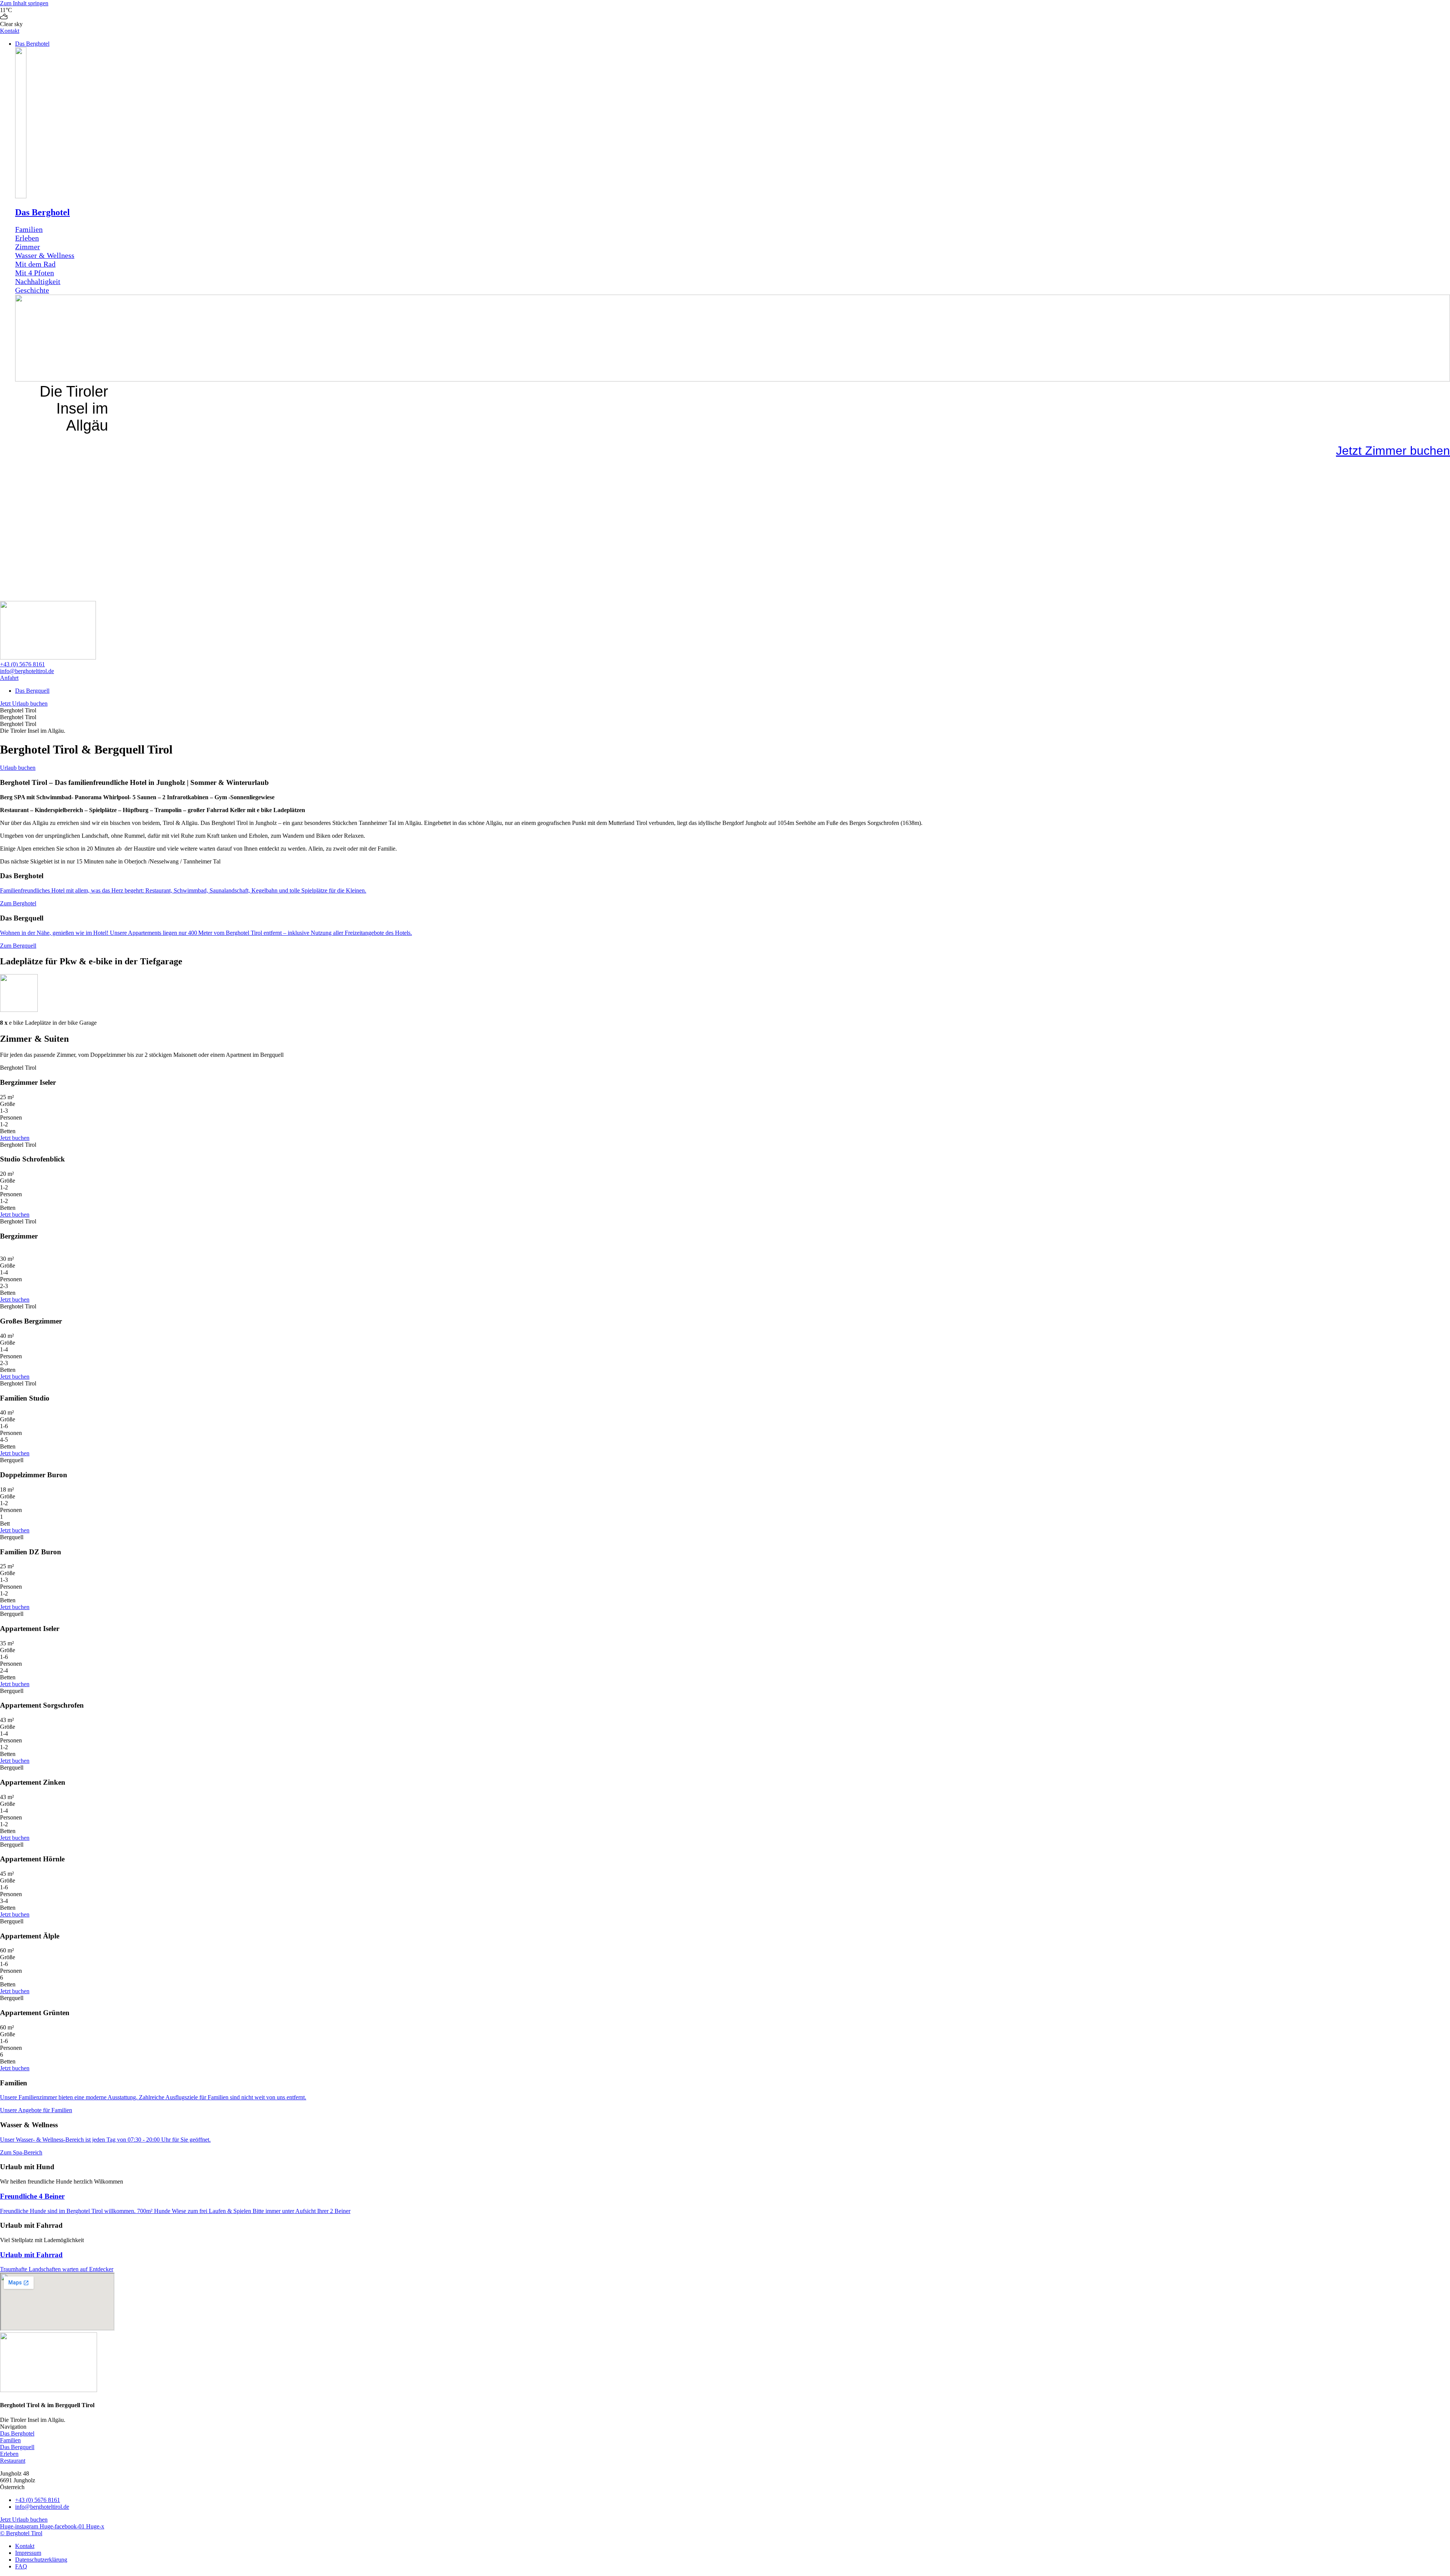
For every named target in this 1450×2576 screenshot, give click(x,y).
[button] (733, 44)
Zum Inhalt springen (24, 3)
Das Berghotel (42, 212)
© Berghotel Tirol (21, 2533)
